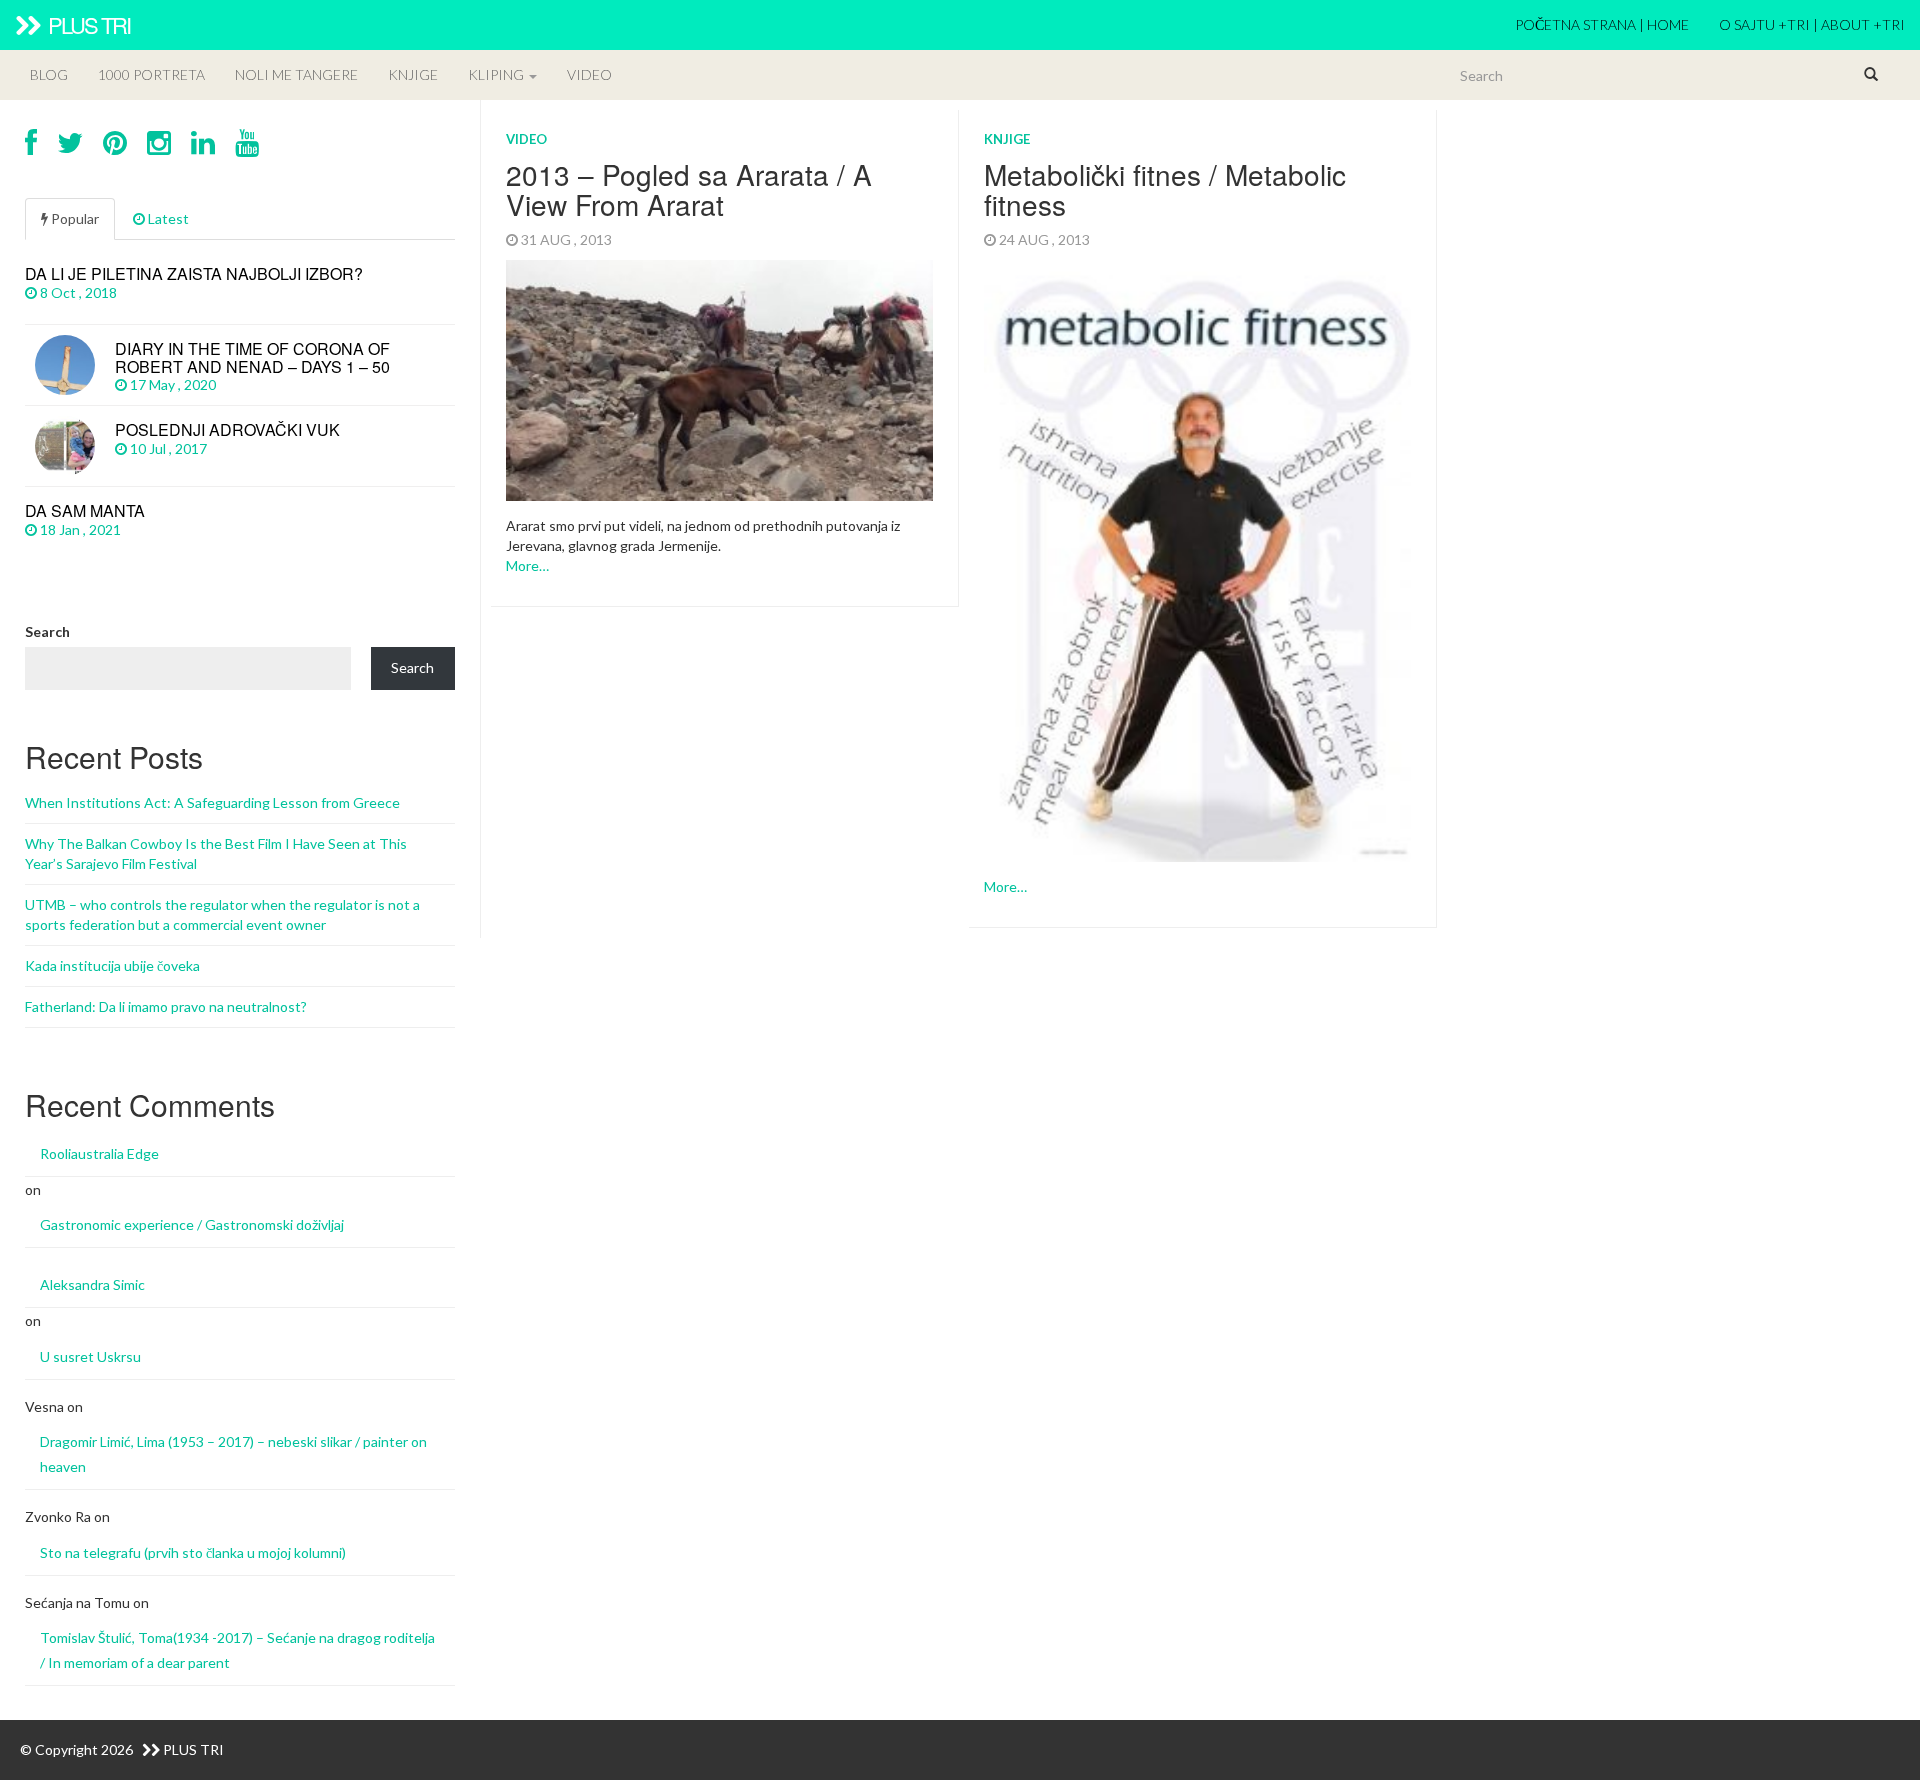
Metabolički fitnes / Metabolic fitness (1165, 189)
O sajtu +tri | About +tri (1812, 24)
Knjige (413, 74)
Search (47, 631)
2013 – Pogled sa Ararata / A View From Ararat (689, 189)
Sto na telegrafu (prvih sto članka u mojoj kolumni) (193, 1552)
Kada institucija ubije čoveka (112, 965)
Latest (167, 218)
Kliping (497, 74)
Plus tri (87, 24)
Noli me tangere (296, 74)
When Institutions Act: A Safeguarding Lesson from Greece (212, 802)
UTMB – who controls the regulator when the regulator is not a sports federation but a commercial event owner (222, 914)
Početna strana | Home (1602, 24)
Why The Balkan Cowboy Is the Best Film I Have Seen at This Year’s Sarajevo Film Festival (216, 853)
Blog (49, 74)
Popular (73, 218)
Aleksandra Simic (92, 1284)
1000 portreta (151, 74)
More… (527, 565)
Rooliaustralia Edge (99, 1153)
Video (589, 74)
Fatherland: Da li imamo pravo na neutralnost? (166, 1006)
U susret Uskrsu (90, 1356)
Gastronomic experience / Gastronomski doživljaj (192, 1224)
